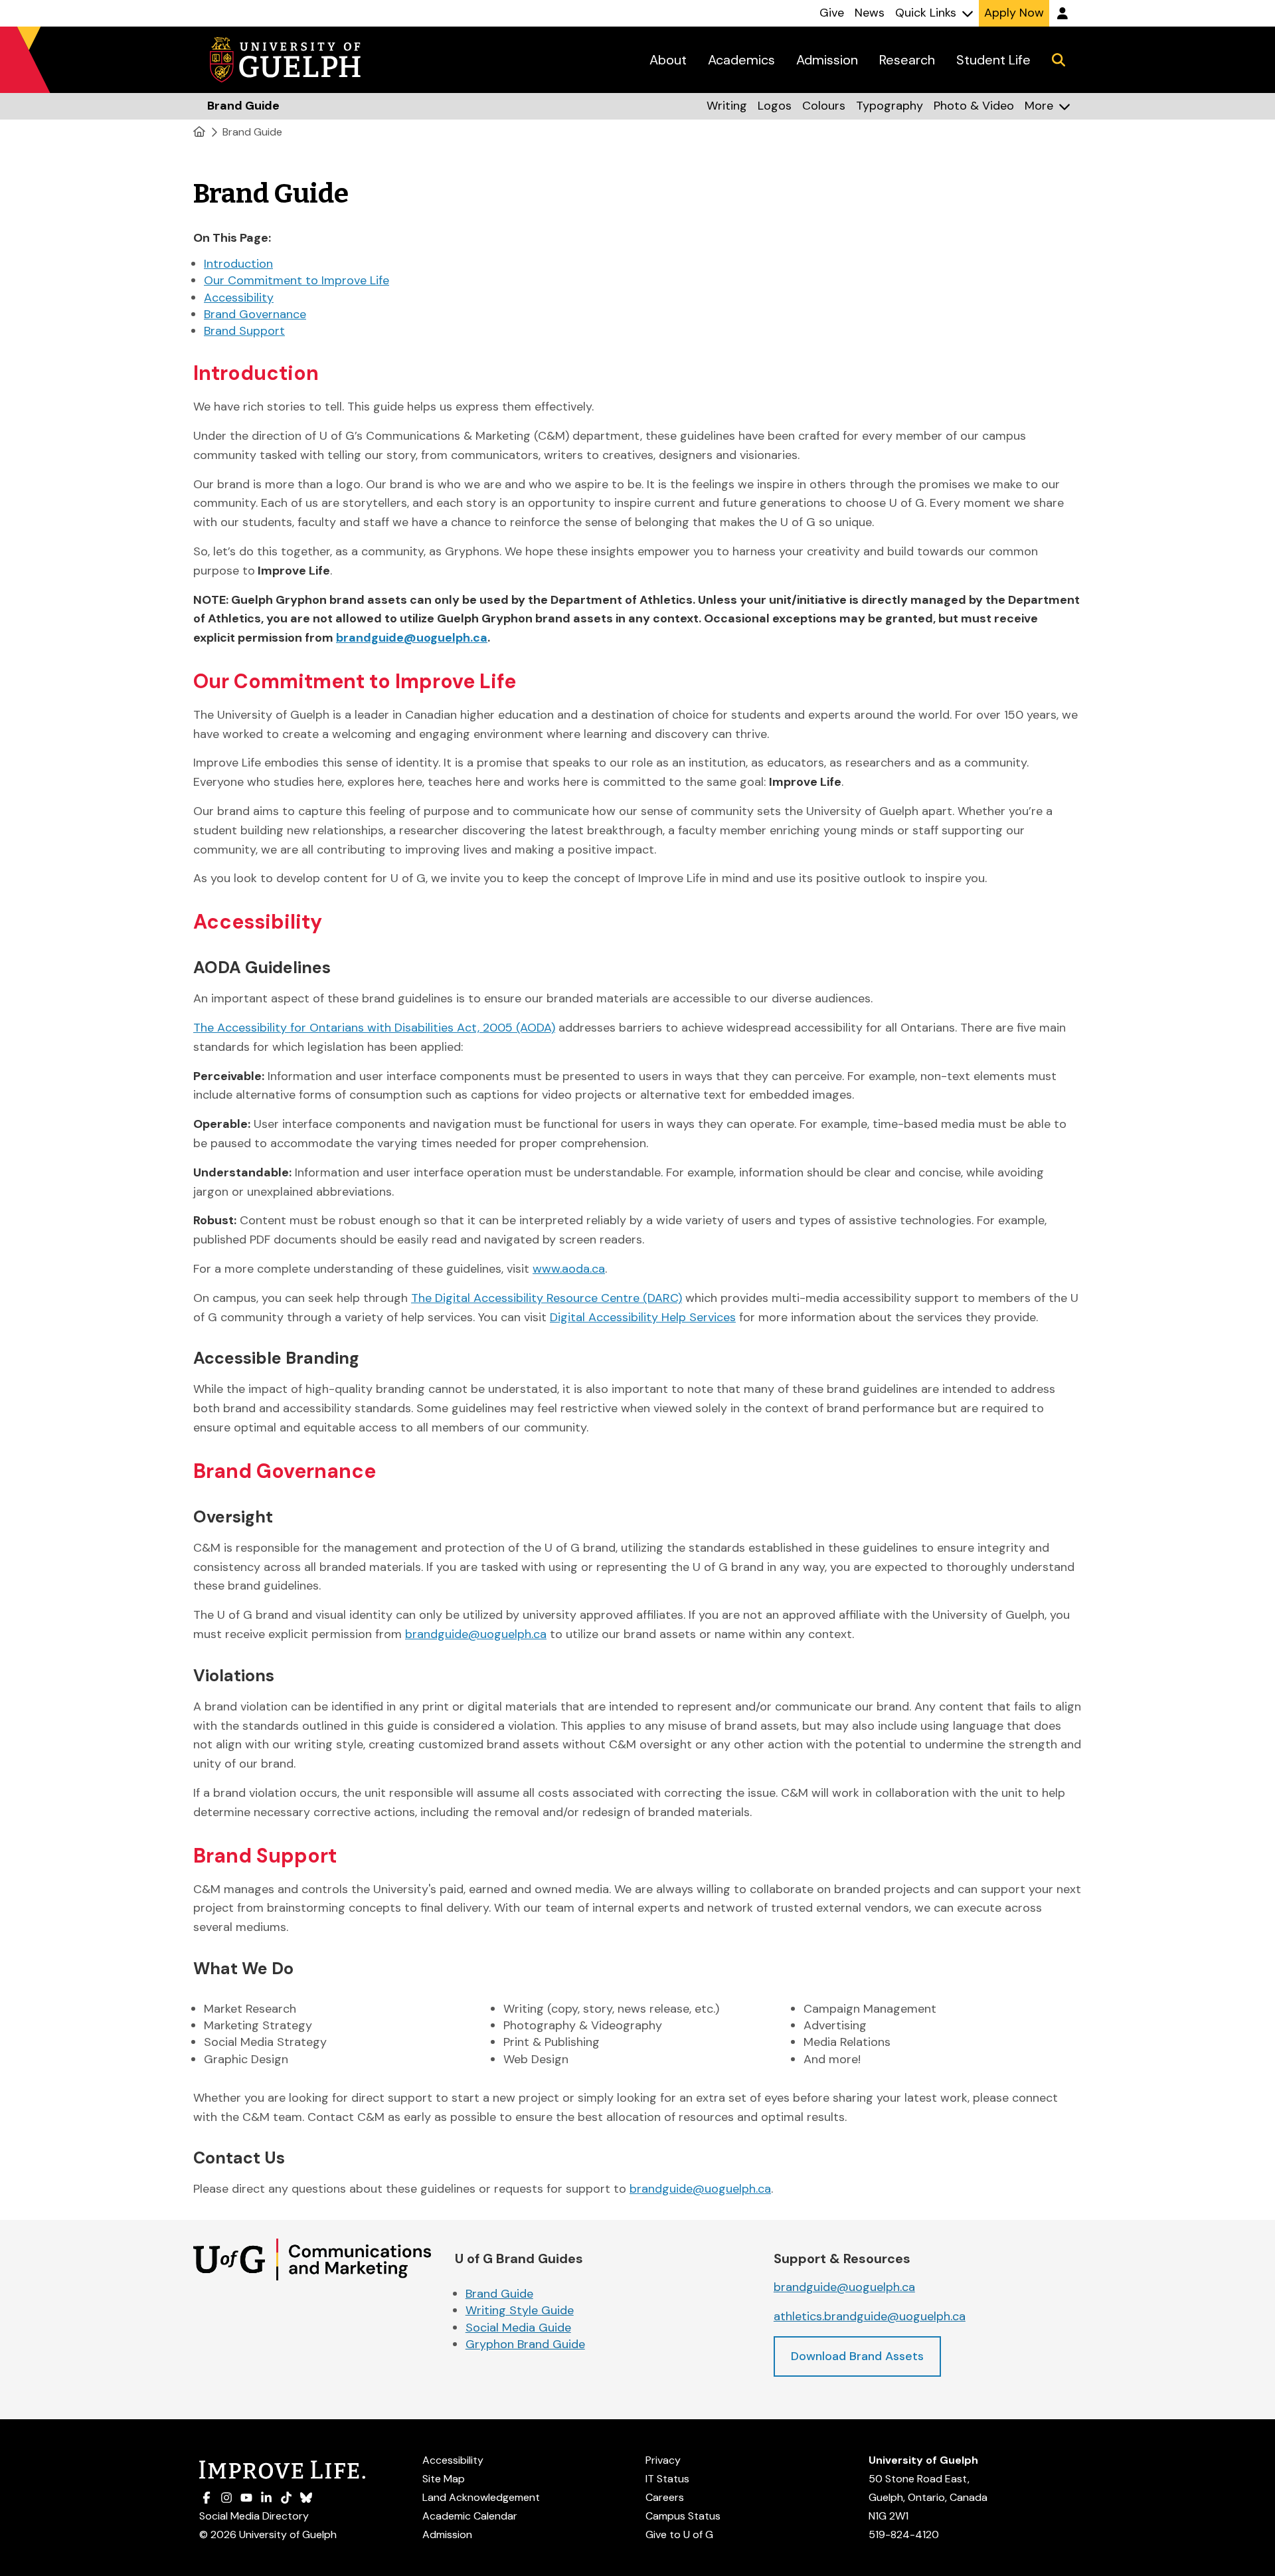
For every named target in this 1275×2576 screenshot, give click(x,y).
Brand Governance (255, 314)
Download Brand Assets (857, 2356)
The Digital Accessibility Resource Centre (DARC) (547, 1298)
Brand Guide (252, 132)
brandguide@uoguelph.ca (476, 1634)
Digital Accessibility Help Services (643, 1317)
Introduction (238, 264)
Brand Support (244, 331)
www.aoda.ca (569, 1269)
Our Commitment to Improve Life (297, 280)
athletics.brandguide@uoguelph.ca (870, 2316)
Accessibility (239, 298)
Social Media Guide (518, 2328)
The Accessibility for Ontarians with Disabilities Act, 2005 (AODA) (374, 1028)
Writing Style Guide (520, 2310)
